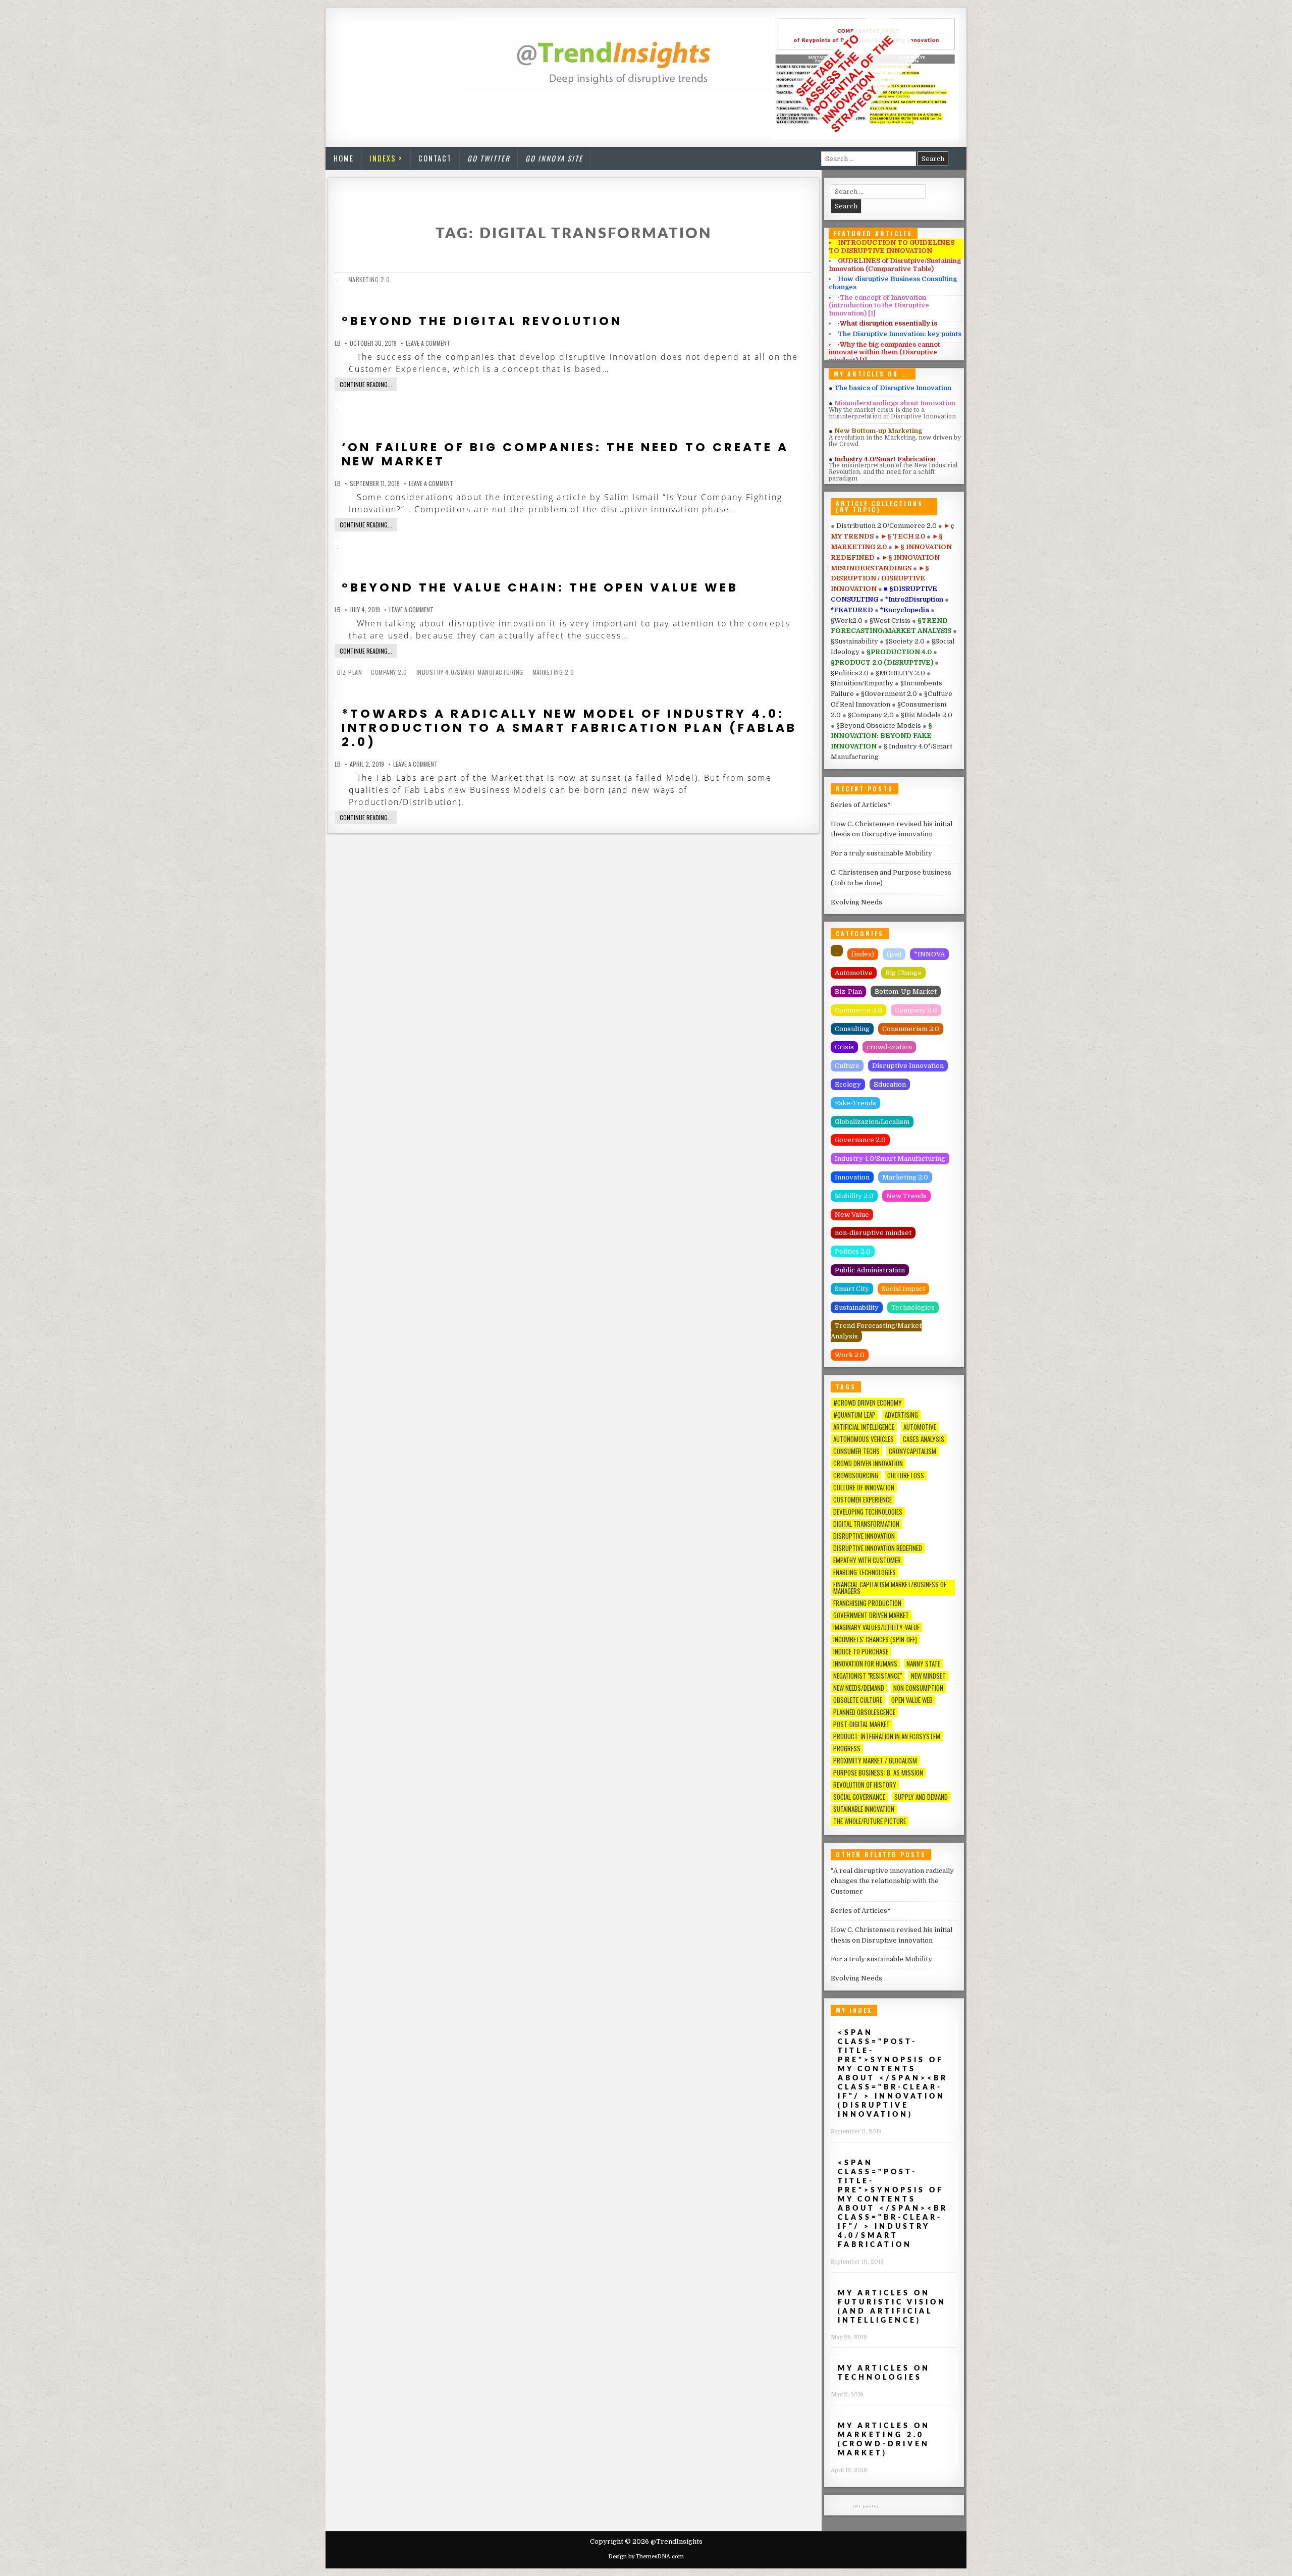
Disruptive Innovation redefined (878, 1548)
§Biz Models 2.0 (927, 715)
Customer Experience (863, 1500)
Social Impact (903, 1289)
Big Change (903, 973)
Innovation (852, 1177)
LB (338, 343)
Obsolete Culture (858, 1700)
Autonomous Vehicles (864, 1439)
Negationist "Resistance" (868, 1676)
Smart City (852, 1289)
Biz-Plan (349, 672)
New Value (852, 1215)
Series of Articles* (861, 805)
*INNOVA (929, 954)
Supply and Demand (921, 1797)
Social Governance (859, 1797)
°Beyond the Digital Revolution (482, 321)
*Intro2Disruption (915, 599)
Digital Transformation (866, 1524)
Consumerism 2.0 (911, 1029)
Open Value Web (912, 1700)
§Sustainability (855, 641)
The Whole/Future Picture (870, 1821)
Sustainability (857, 1307)
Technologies (913, 1307)
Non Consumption (918, 1688)
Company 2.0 (389, 672)
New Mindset (928, 1676)
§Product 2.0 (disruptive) (883, 662)
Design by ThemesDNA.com (646, 2557)
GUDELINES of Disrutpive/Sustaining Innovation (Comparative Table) (895, 265)
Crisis (844, 1047)
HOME (344, 158)
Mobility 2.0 (854, 1196)
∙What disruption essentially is (887, 323)
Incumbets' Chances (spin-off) (875, 1640)
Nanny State (923, 1664)
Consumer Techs (856, 1451)
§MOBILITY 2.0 (901, 673)
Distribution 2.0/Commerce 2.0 (887, 526)
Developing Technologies (868, 1512)
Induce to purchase (861, 1652)
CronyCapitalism (912, 1451)
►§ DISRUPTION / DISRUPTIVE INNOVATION (880, 579)
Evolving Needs (856, 902)
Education (890, 1084)
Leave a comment (428, 343)
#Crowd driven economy (868, 1403)
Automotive (854, 973)
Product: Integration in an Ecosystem (887, 1736)
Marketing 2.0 (369, 279)
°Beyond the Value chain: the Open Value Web (540, 587)
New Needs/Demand (859, 1688)
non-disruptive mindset (873, 1233)
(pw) (894, 954)
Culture (847, 1066)
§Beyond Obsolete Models (879, 726)
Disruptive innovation (864, 1536)
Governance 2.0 (860, 1140)
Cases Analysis (924, 1439)
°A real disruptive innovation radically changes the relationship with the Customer (892, 1881)
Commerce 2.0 (858, 1010)
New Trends (906, 1196)
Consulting (852, 1029)
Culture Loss (906, 1475)
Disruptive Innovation (908, 1066)
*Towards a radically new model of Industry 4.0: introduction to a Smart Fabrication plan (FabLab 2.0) (569, 728)
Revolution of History (865, 1785)
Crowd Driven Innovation (868, 1463)
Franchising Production (867, 1603)
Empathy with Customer (867, 1560)
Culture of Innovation (864, 1488)
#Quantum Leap (854, 1415)
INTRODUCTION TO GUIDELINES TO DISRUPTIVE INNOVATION (892, 247)
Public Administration (870, 1270)
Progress (847, 1749)
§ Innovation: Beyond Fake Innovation (881, 736)
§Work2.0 (847, 621)
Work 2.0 (850, 1355)
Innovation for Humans (865, 1664)
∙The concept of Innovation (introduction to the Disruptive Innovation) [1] (879, 305)
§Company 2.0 (872, 715)
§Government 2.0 (890, 694)
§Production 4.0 (900, 652)
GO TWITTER (489, 158)
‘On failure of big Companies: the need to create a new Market (565, 454)
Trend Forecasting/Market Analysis (876, 1331)
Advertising (901, 1415)
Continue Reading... (366, 384)
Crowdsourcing (856, 1475)
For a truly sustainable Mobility (881, 853)
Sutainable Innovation (864, 1809)
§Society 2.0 (906, 641)
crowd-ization (889, 1047)
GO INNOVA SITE (554, 158)
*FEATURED (853, 610)
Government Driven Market (871, 1615)
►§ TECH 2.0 (904, 536)
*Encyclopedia (905, 610)
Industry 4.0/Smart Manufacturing (470, 672)
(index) (863, 954)
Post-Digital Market (862, 1724)
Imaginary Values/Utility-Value (876, 1627)
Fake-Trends (855, 1103)
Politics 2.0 (853, 1251)
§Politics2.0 (850, 673)
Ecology (848, 1084)
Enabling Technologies (865, 1572)
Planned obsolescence (864, 1712)
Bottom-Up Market (906, 991)
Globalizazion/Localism (872, 1122)
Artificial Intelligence (864, 1427)
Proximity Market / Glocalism (875, 1761)
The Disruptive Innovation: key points (900, 334)
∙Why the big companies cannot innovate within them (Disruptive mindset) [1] (884, 352)
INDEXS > (386, 158)
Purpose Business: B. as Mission (878, 1773)
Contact (435, 158)
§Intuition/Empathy (863, 683)
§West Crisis (891, 621)
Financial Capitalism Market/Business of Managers (890, 1588)
